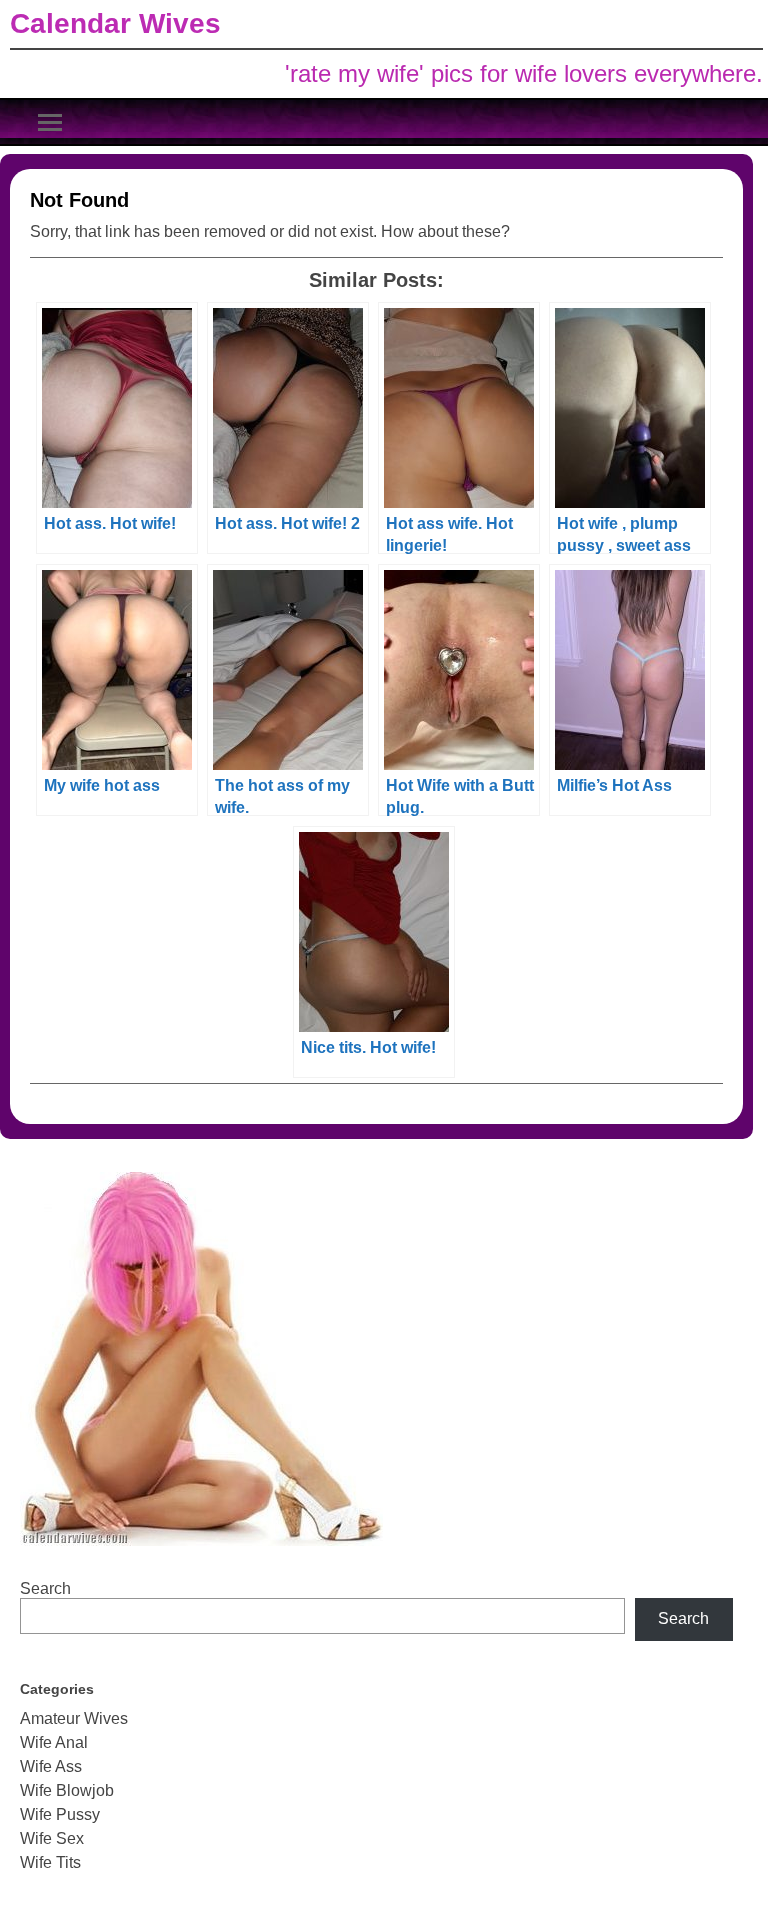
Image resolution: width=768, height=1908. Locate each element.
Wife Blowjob (67, 1790)
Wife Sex (52, 1838)
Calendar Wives (115, 23)
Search (45, 1588)
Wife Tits (50, 1862)
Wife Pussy (60, 1814)
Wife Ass (51, 1766)
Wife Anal (54, 1742)
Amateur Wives (74, 1718)
